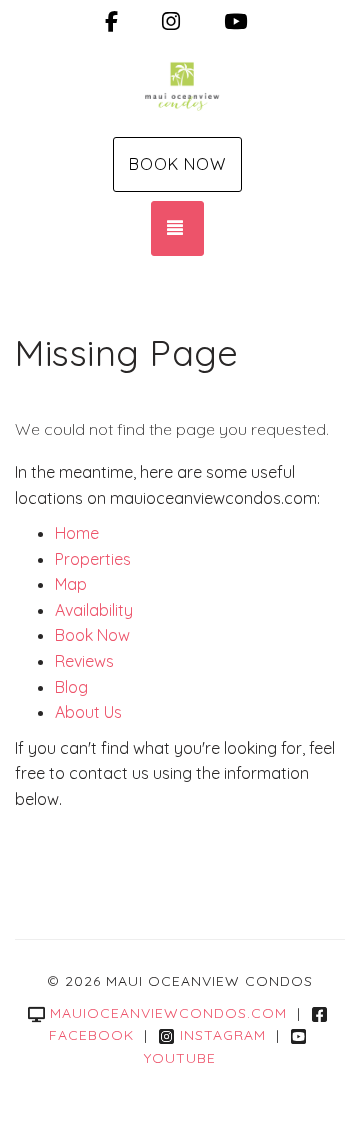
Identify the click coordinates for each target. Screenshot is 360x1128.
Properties (93, 559)
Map (71, 584)
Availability (94, 610)
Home (77, 533)
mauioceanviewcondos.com (168, 1013)
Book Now (177, 164)
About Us (88, 712)
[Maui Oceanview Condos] (180, 88)
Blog (71, 687)
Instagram (223, 1035)
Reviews (84, 661)
